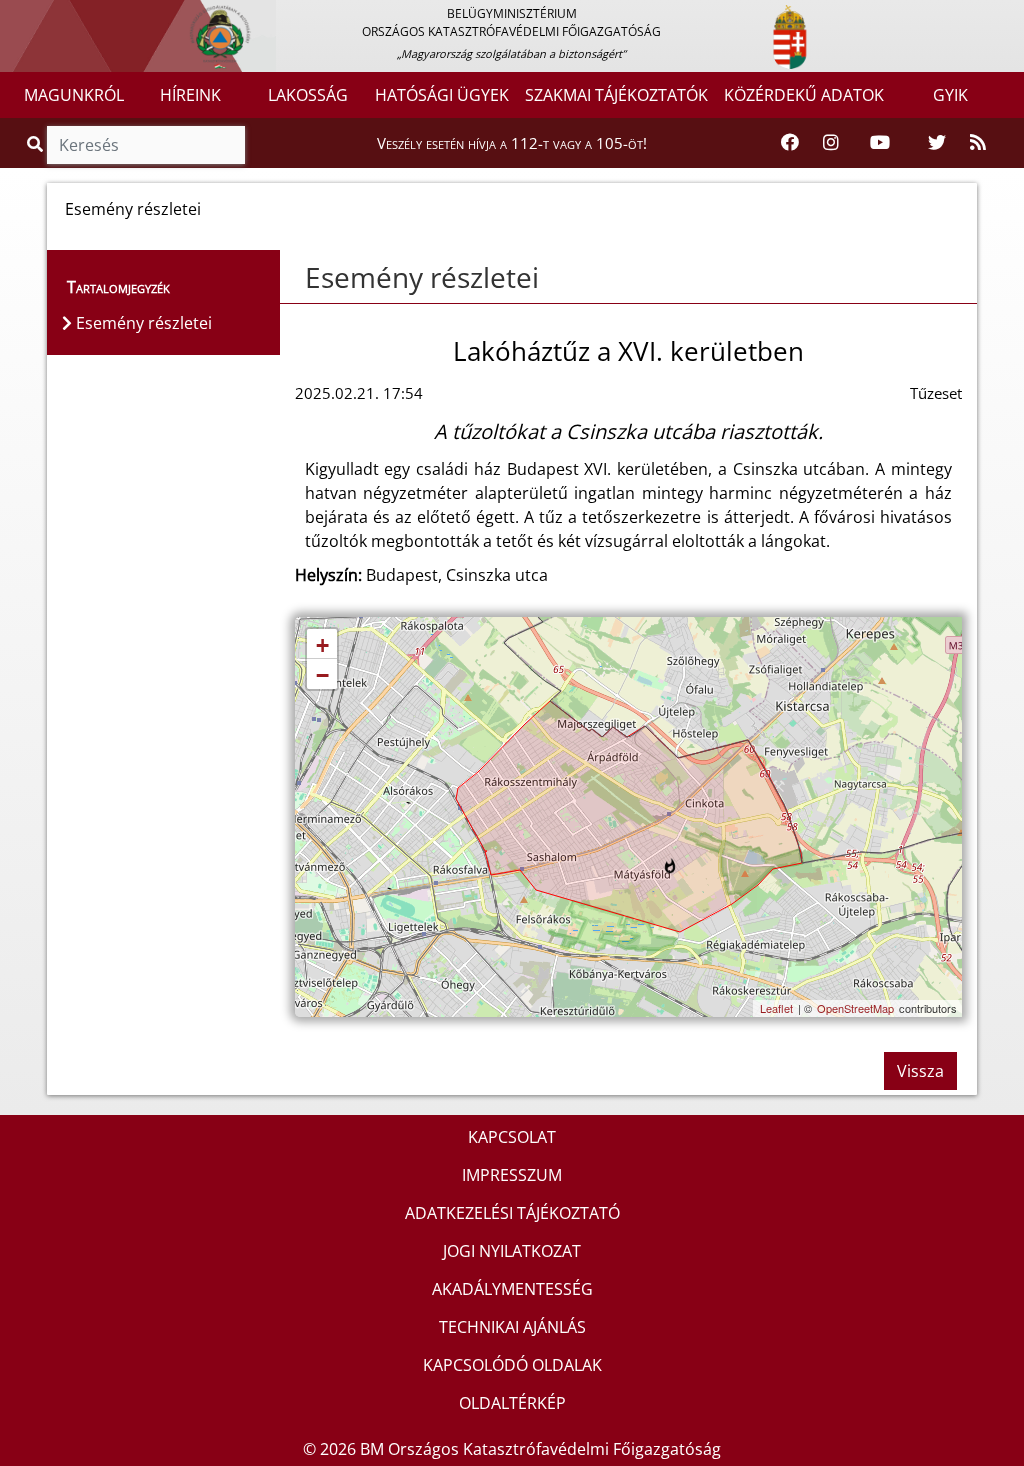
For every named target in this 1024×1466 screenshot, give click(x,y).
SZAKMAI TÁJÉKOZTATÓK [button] (616, 95)
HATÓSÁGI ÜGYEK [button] (442, 95)
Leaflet (776, 1008)
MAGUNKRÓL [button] (74, 95)
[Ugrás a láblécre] (59, 17)
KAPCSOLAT (512, 1137)
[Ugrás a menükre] (15, 17)
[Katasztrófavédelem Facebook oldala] (790, 143)
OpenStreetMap (855, 1008)
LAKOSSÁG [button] (308, 95)
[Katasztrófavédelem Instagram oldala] (831, 143)
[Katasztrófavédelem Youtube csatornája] (880, 143)
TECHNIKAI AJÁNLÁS (512, 1327)
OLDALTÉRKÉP (512, 1403)
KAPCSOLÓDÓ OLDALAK (512, 1365)
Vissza (920, 1071)
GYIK (950, 95)
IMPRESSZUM (512, 1175)
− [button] (322, 675)
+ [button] (322, 645)
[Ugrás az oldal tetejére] (295, 278)
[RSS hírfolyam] (978, 143)
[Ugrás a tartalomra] (37, 17)
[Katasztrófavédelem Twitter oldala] (937, 143)
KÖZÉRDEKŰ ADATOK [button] (804, 95)
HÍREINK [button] (190, 95)
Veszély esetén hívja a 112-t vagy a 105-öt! (512, 143)
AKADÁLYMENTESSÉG (512, 1289)
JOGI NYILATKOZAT (512, 1251)
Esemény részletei (422, 277)
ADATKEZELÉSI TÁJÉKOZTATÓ (512, 1213)
